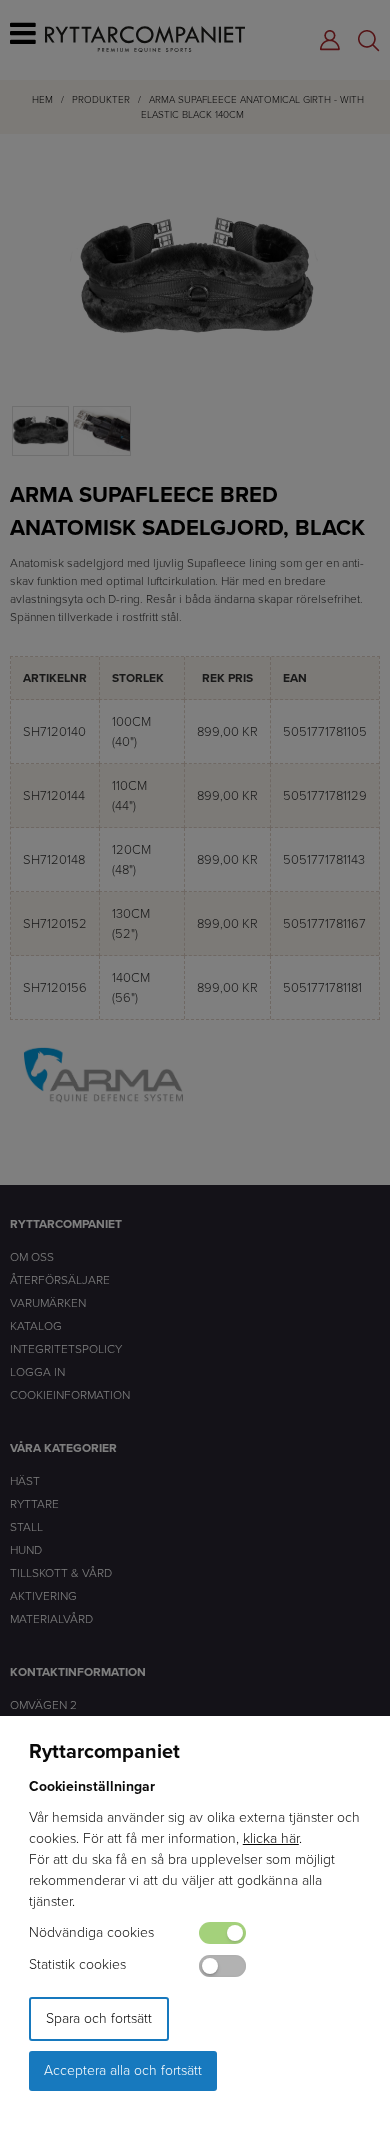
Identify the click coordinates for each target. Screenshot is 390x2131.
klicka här (271, 1838)
